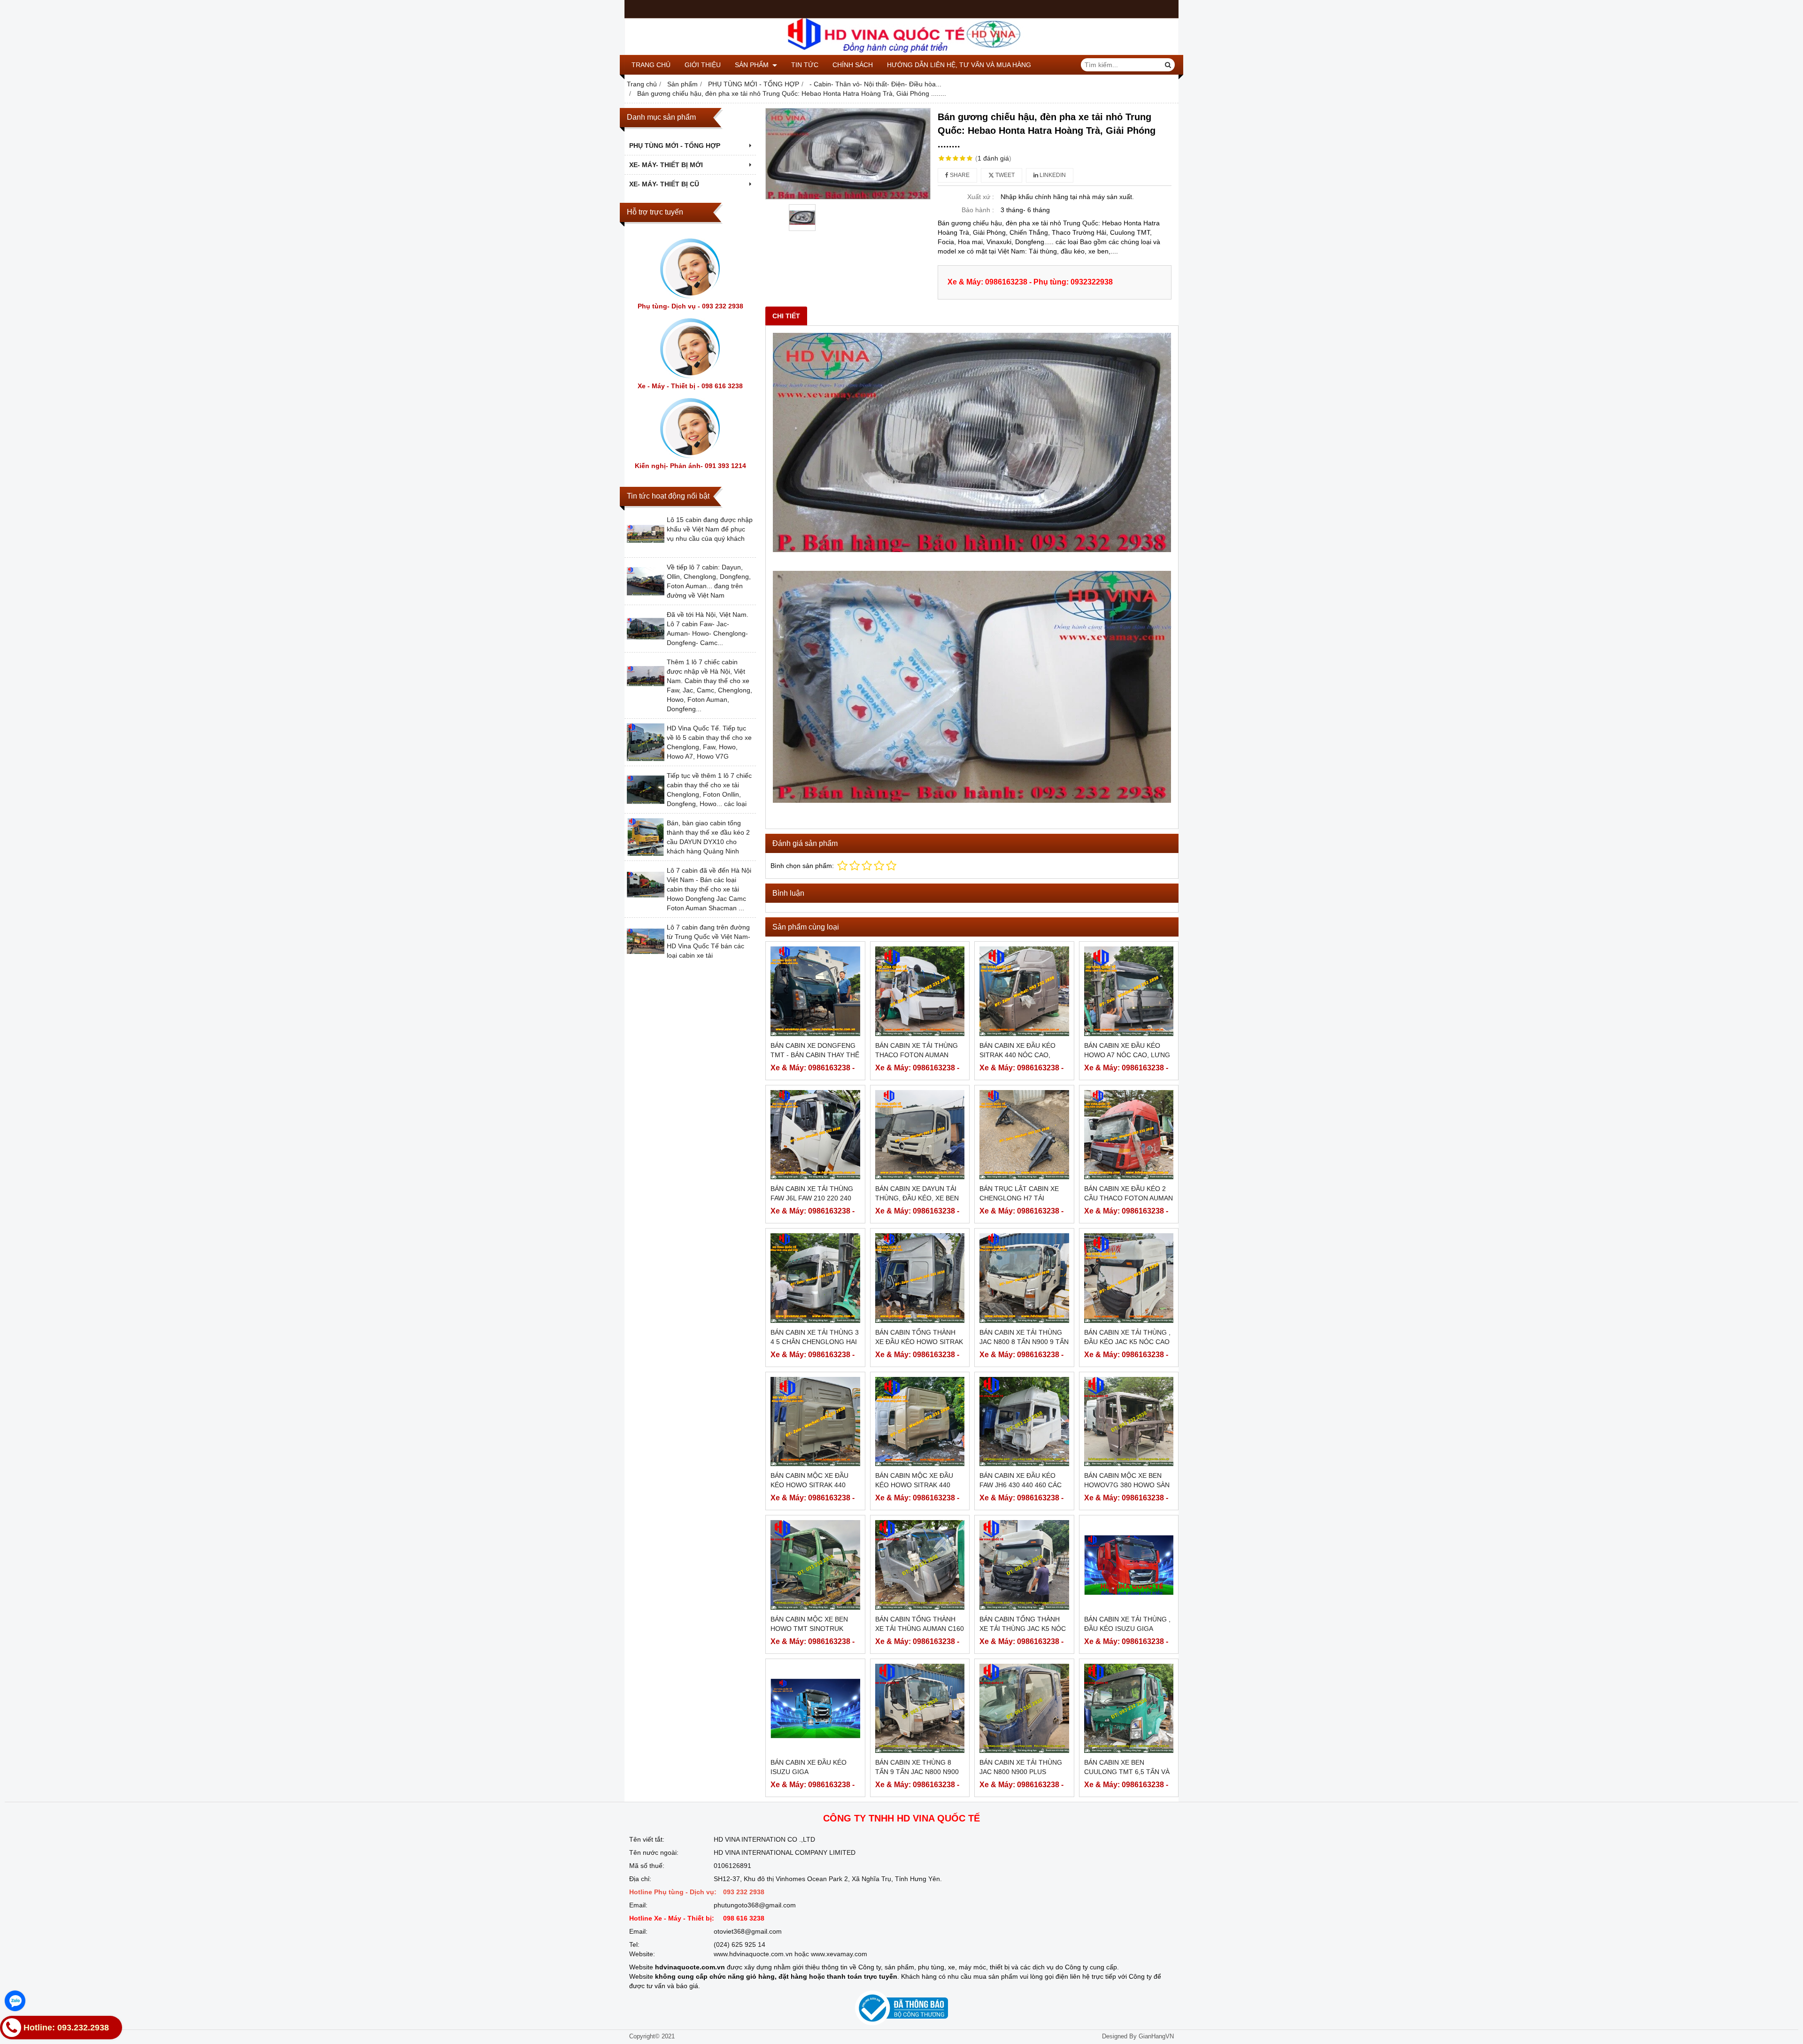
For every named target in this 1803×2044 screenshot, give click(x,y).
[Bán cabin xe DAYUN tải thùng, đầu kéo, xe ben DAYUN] (920, 1135)
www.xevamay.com (839, 1954)
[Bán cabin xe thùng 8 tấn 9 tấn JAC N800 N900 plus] (920, 1709)
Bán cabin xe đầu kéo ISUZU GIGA (809, 1767)
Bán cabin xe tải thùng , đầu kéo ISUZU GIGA (1127, 1624)
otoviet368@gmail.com (748, 1931)
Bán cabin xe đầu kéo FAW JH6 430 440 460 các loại (1021, 1485)
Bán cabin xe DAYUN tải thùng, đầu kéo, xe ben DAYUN (917, 1198)
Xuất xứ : (981, 197)
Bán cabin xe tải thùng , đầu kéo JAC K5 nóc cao (1127, 1337)
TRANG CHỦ (651, 65)
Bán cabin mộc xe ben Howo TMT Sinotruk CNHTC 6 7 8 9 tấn (809, 1629)
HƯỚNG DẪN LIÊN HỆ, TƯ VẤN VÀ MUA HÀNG (959, 65)
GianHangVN (1156, 2036)
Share (959, 175)
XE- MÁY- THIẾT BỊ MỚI (666, 165)
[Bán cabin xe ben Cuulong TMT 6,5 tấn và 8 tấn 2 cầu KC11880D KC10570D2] (1129, 1709)
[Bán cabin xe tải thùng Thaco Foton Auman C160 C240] (920, 991)
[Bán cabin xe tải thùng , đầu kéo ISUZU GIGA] (1129, 1565)
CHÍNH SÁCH (853, 65)
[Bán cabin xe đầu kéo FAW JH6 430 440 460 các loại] (1024, 1422)
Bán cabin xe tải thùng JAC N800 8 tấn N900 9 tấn (1024, 1337)
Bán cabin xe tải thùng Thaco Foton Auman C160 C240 (917, 1055)
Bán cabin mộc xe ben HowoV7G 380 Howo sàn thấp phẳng (1127, 1485)
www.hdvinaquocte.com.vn (753, 1954)
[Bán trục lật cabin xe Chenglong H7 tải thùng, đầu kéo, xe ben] (1024, 1135)
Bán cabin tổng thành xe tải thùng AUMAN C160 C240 (920, 1629)
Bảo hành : (978, 210)
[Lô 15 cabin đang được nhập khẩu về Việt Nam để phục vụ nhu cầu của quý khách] (646, 550)
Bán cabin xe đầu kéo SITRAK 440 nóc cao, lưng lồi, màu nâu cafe (1022, 1055)
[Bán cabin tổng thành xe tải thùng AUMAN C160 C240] (920, 1565)
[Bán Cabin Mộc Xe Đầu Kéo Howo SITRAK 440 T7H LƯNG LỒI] (815, 1422)
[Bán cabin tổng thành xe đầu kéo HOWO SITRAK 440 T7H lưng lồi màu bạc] (920, 1278)
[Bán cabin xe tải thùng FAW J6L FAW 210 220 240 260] (815, 1135)
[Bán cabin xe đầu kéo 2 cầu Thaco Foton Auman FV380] (1129, 1135)
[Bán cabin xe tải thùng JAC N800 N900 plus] (1024, 1709)
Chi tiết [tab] (786, 316)
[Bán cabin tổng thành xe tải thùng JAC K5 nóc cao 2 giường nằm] (1024, 1565)
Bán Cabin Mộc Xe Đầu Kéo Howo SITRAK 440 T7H (914, 1485)
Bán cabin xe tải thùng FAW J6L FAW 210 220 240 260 (812, 1198)
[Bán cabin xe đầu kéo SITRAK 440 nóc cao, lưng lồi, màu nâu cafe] (1024, 991)
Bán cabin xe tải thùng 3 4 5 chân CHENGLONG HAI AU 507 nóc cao (815, 1342)
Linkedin (1052, 175)
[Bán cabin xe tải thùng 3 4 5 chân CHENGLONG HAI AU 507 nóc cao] (815, 1278)
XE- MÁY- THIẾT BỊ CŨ (664, 184)
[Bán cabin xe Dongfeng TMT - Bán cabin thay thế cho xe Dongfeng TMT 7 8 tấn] (815, 991)
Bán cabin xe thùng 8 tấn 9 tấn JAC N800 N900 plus (917, 1772)
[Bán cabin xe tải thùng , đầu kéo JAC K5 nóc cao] (1129, 1278)
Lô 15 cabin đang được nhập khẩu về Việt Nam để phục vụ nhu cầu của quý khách (710, 529)
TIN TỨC (805, 65)
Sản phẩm (753, 65)
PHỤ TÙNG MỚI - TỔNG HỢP (675, 146)
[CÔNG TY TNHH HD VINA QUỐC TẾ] (901, 53)
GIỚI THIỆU (703, 65)
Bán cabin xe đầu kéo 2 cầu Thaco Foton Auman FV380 (1129, 1198)
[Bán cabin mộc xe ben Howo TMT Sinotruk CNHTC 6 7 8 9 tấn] (815, 1565)
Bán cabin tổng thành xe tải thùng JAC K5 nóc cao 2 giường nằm (1023, 1629)
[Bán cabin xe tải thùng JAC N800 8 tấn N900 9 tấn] (1024, 1278)
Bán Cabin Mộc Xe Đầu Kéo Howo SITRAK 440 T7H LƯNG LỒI (809, 1485)
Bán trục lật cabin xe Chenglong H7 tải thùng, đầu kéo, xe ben (1021, 1198)
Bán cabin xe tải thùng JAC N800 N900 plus (1021, 1767)
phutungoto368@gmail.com (755, 1905)
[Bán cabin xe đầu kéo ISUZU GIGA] (815, 1709)
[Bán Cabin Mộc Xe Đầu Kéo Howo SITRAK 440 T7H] (920, 1422)
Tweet (1004, 175)
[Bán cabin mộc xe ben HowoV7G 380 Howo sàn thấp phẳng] (1129, 1422)
